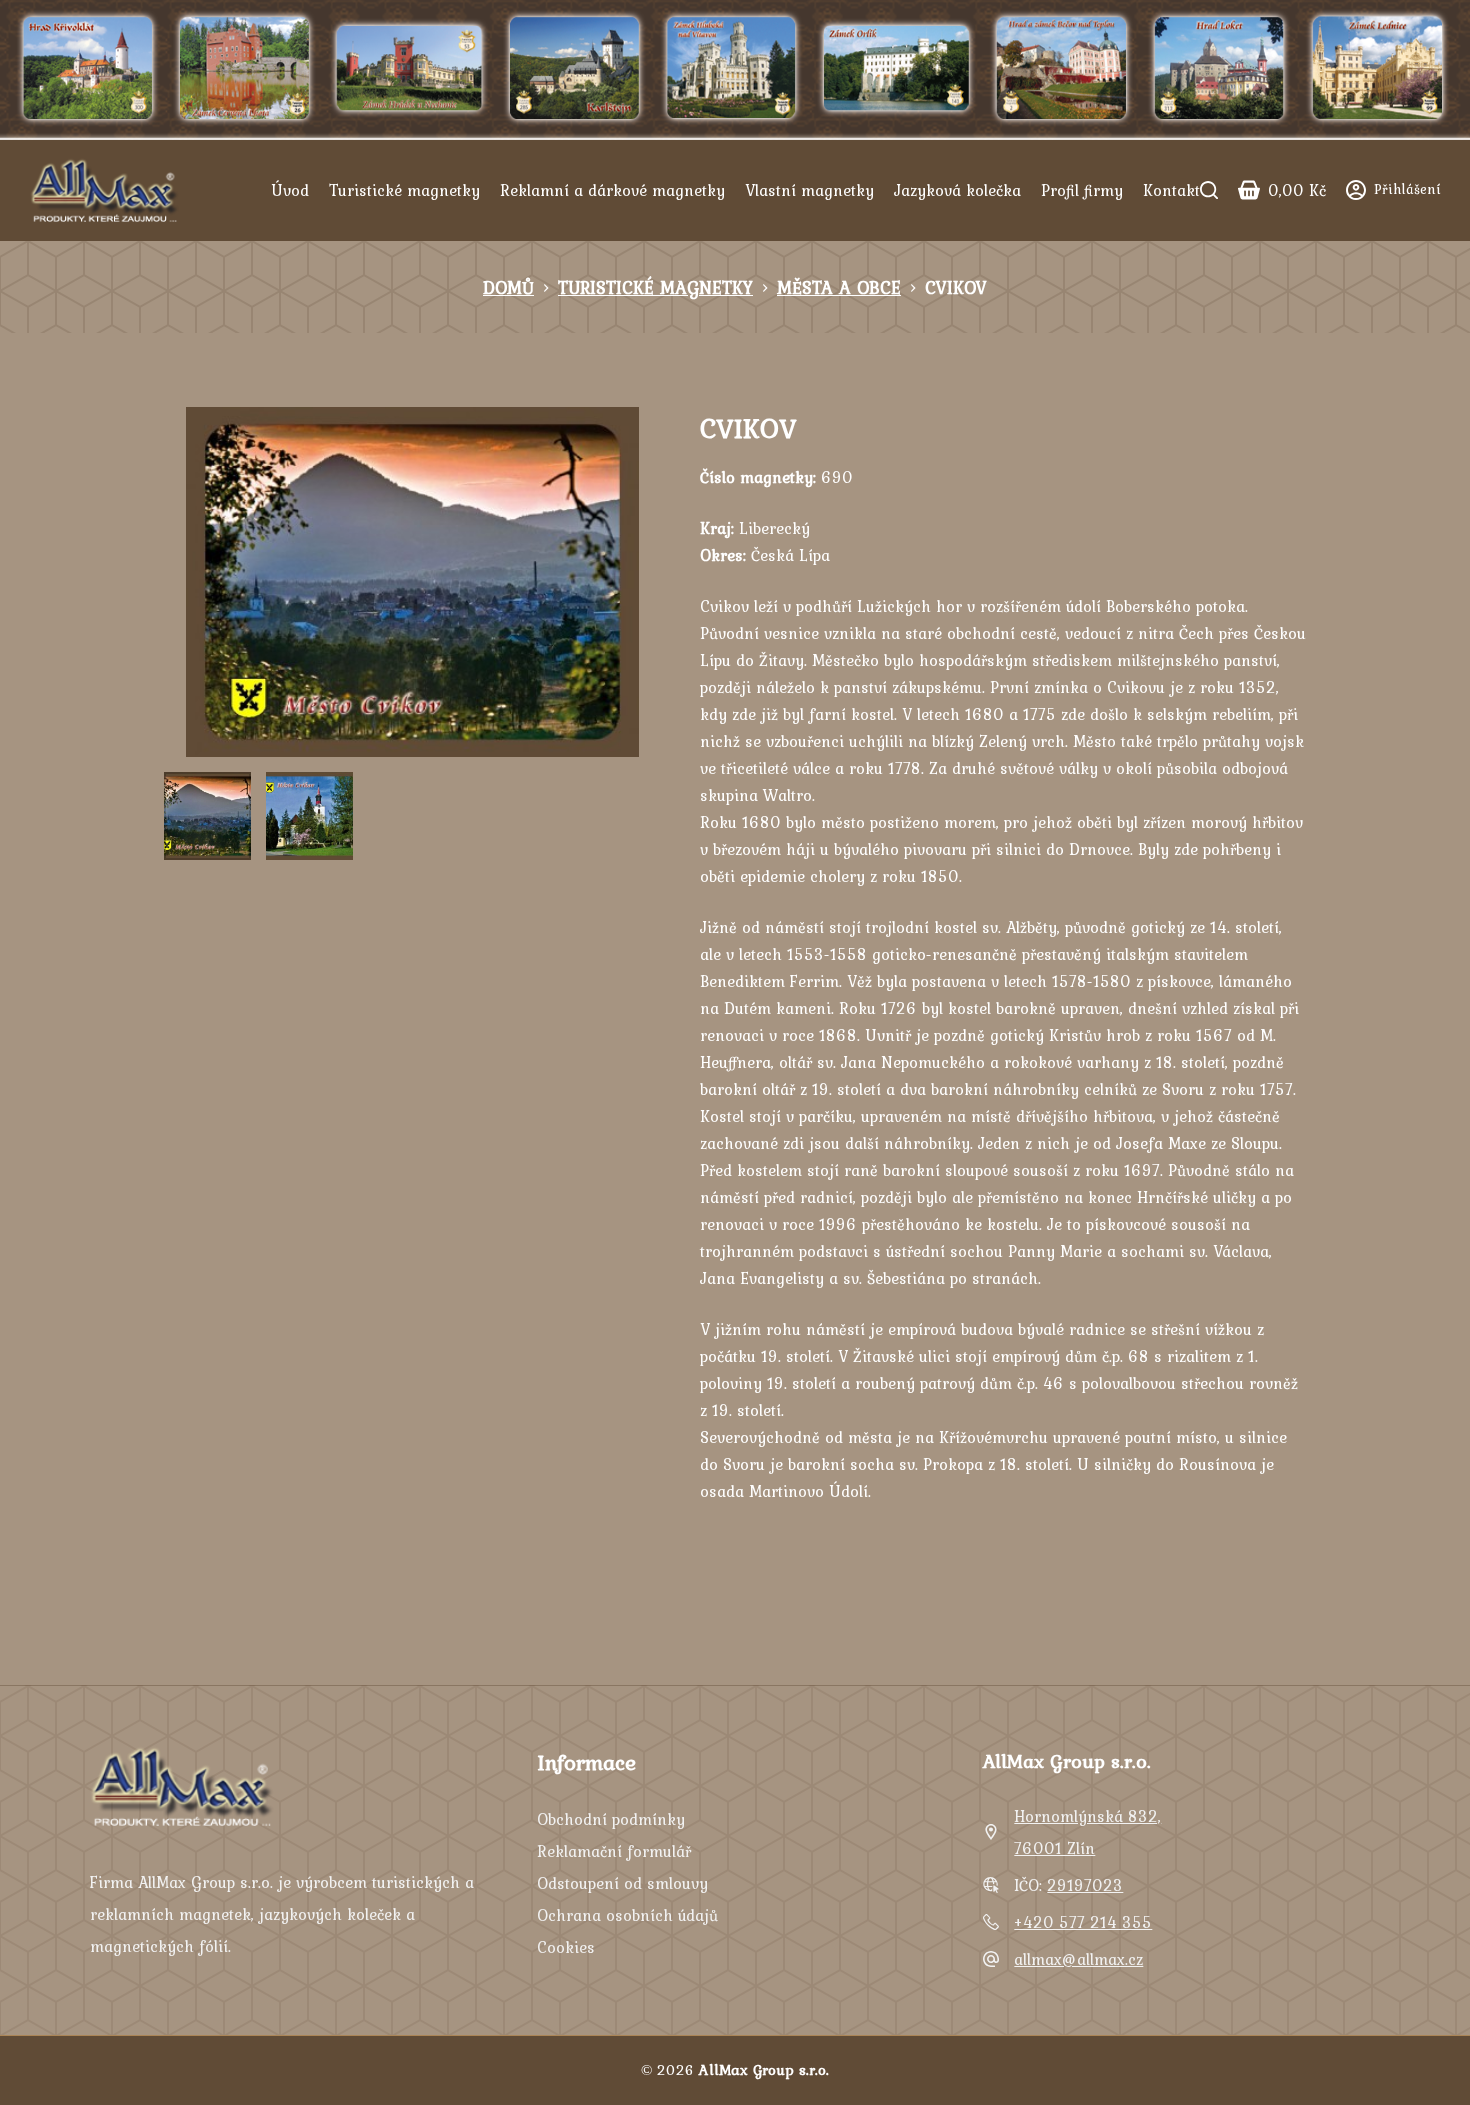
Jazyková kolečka (957, 190)
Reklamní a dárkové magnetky (612, 190)
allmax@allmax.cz (1078, 1959)
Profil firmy (1082, 190)
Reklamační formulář (614, 1851)
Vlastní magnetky (809, 190)
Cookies (566, 1947)
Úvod (290, 190)
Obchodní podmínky (611, 1819)
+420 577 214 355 (1083, 1922)
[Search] (1209, 190)
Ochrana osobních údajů (627, 1915)
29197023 (1085, 1885)
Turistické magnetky (404, 190)
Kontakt (1171, 190)
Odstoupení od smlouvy (622, 1883)
